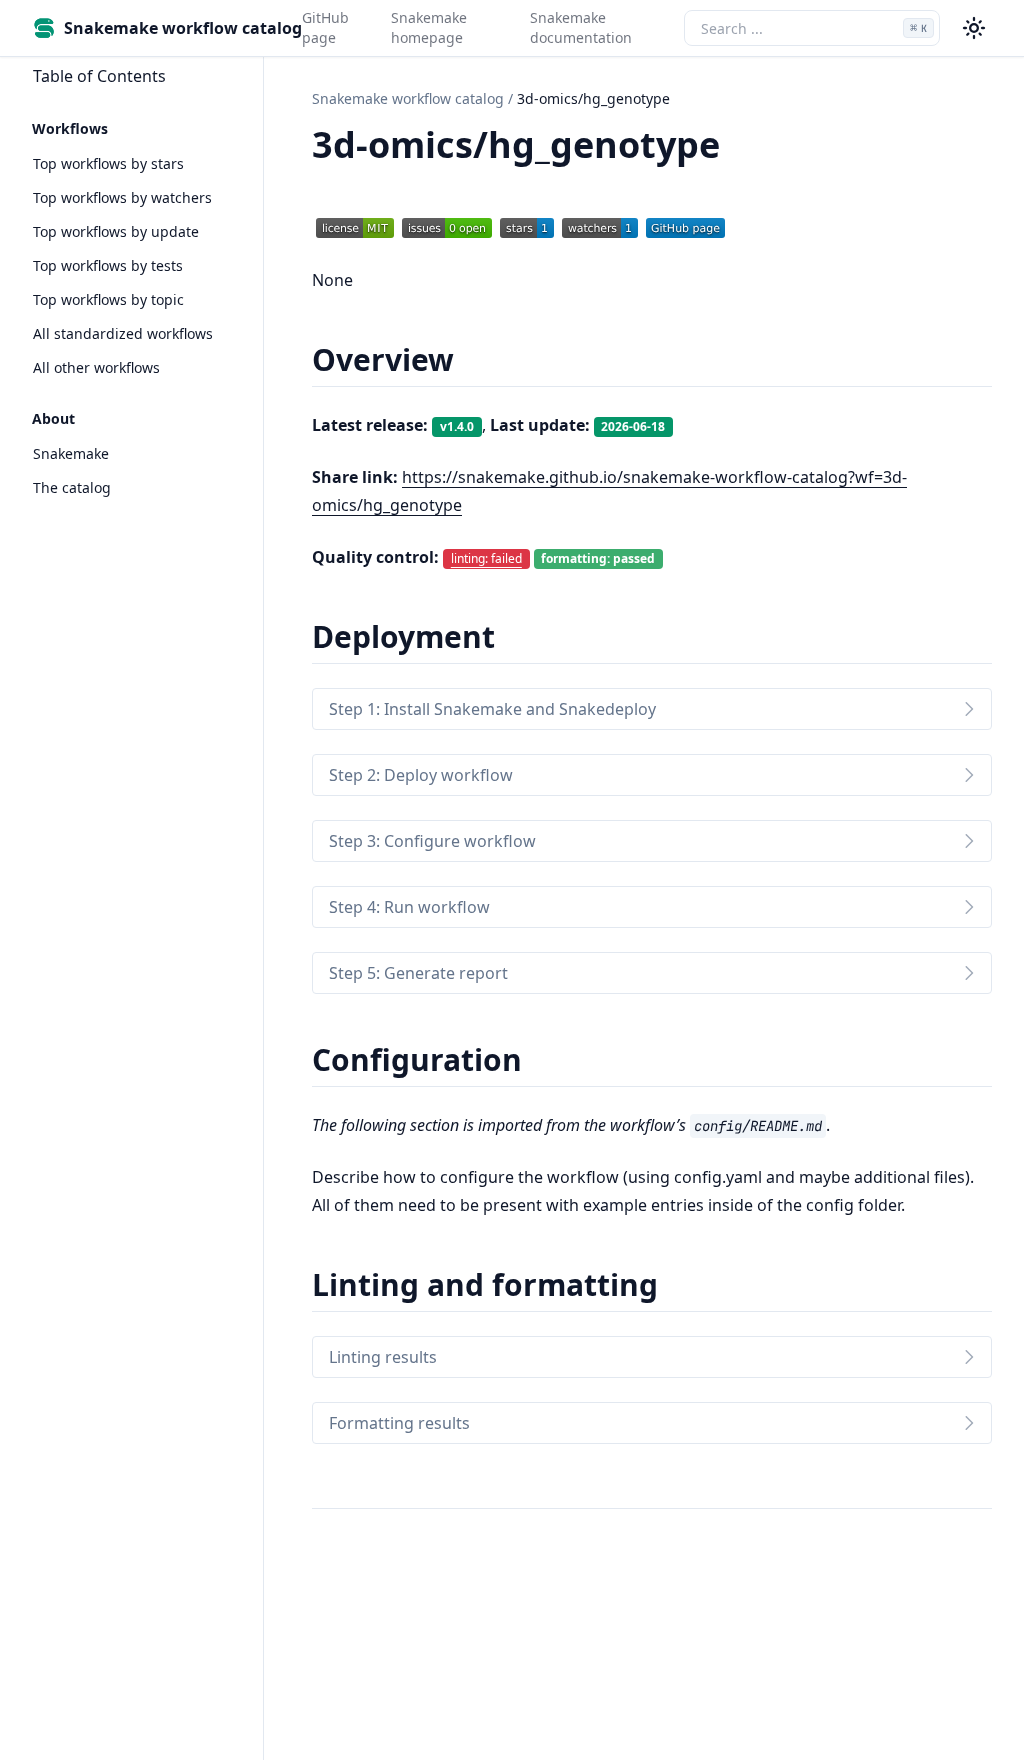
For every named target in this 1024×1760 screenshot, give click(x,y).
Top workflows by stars (108, 163)
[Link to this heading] (742, 148)
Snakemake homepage (429, 27)
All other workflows (96, 367)
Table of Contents (99, 76)
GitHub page (325, 27)
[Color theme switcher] (974, 28)
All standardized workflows (123, 333)
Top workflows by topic (108, 299)
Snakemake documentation (581, 27)
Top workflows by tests (108, 265)
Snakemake (71, 453)
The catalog (72, 487)
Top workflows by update (116, 231)
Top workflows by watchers (122, 197)
